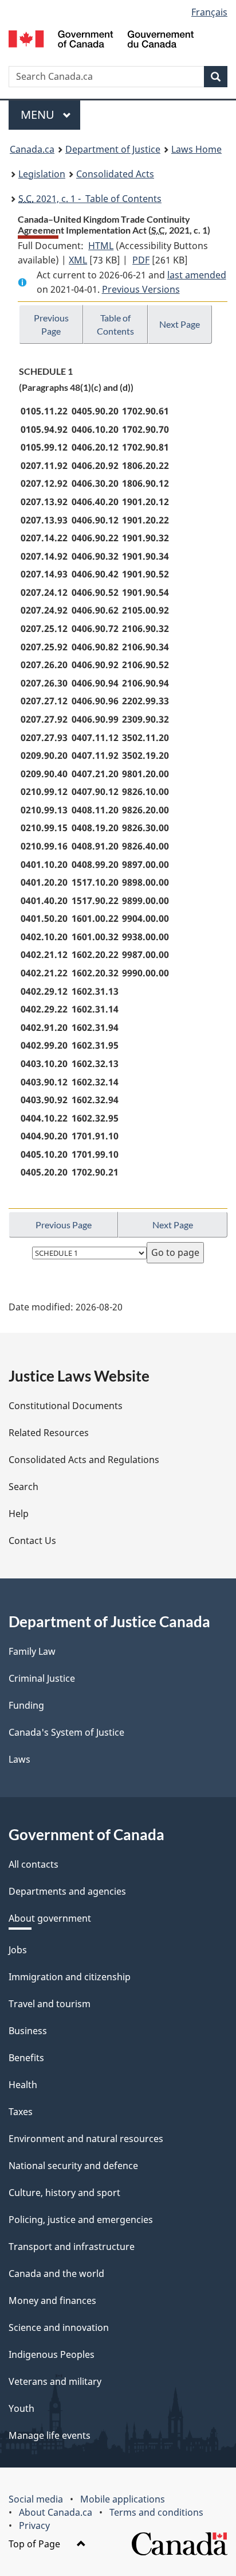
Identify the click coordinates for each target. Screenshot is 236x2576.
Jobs (18, 1950)
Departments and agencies (67, 1891)
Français (209, 12)
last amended (197, 275)
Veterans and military (55, 2381)
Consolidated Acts (115, 174)
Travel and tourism (50, 2004)
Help (19, 1514)
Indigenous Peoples (52, 2354)
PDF (141, 260)
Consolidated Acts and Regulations (84, 1460)
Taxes (21, 2112)
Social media (36, 2499)
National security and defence (73, 2166)
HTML (101, 246)
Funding (26, 1705)
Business (28, 2031)
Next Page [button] (180, 324)
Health (23, 2085)
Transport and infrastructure (72, 2247)
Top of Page (36, 2544)
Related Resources (49, 1433)
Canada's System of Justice (66, 1732)
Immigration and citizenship (70, 1977)
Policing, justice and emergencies (81, 2220)
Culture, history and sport (64, 2193)
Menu (39, 115)
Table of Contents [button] (115, 324)
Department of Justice (113, 149)
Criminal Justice (42, 1678)
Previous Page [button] (51, 324)
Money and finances (52, 2300)
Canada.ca (32, 149)
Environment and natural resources (86, 2139)
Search (23, 1487)
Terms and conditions (156, 2512)
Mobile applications (123, 2499)
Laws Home (196, 149)
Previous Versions (141, 289)
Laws (19, 1759)
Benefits (26, 2058)
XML (78, 260)
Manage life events (50, 2435)
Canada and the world (56, 2274)
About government (50, 1918)
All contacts (34, 1864)
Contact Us (32, 1541)
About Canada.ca (56, 2512)
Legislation (42, 174)
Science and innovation (59, 2327)
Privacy (34, 2525)
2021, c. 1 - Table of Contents (90, 199)
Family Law (32, 1651)
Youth (21, 2408)
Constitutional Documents (66, 1406)
